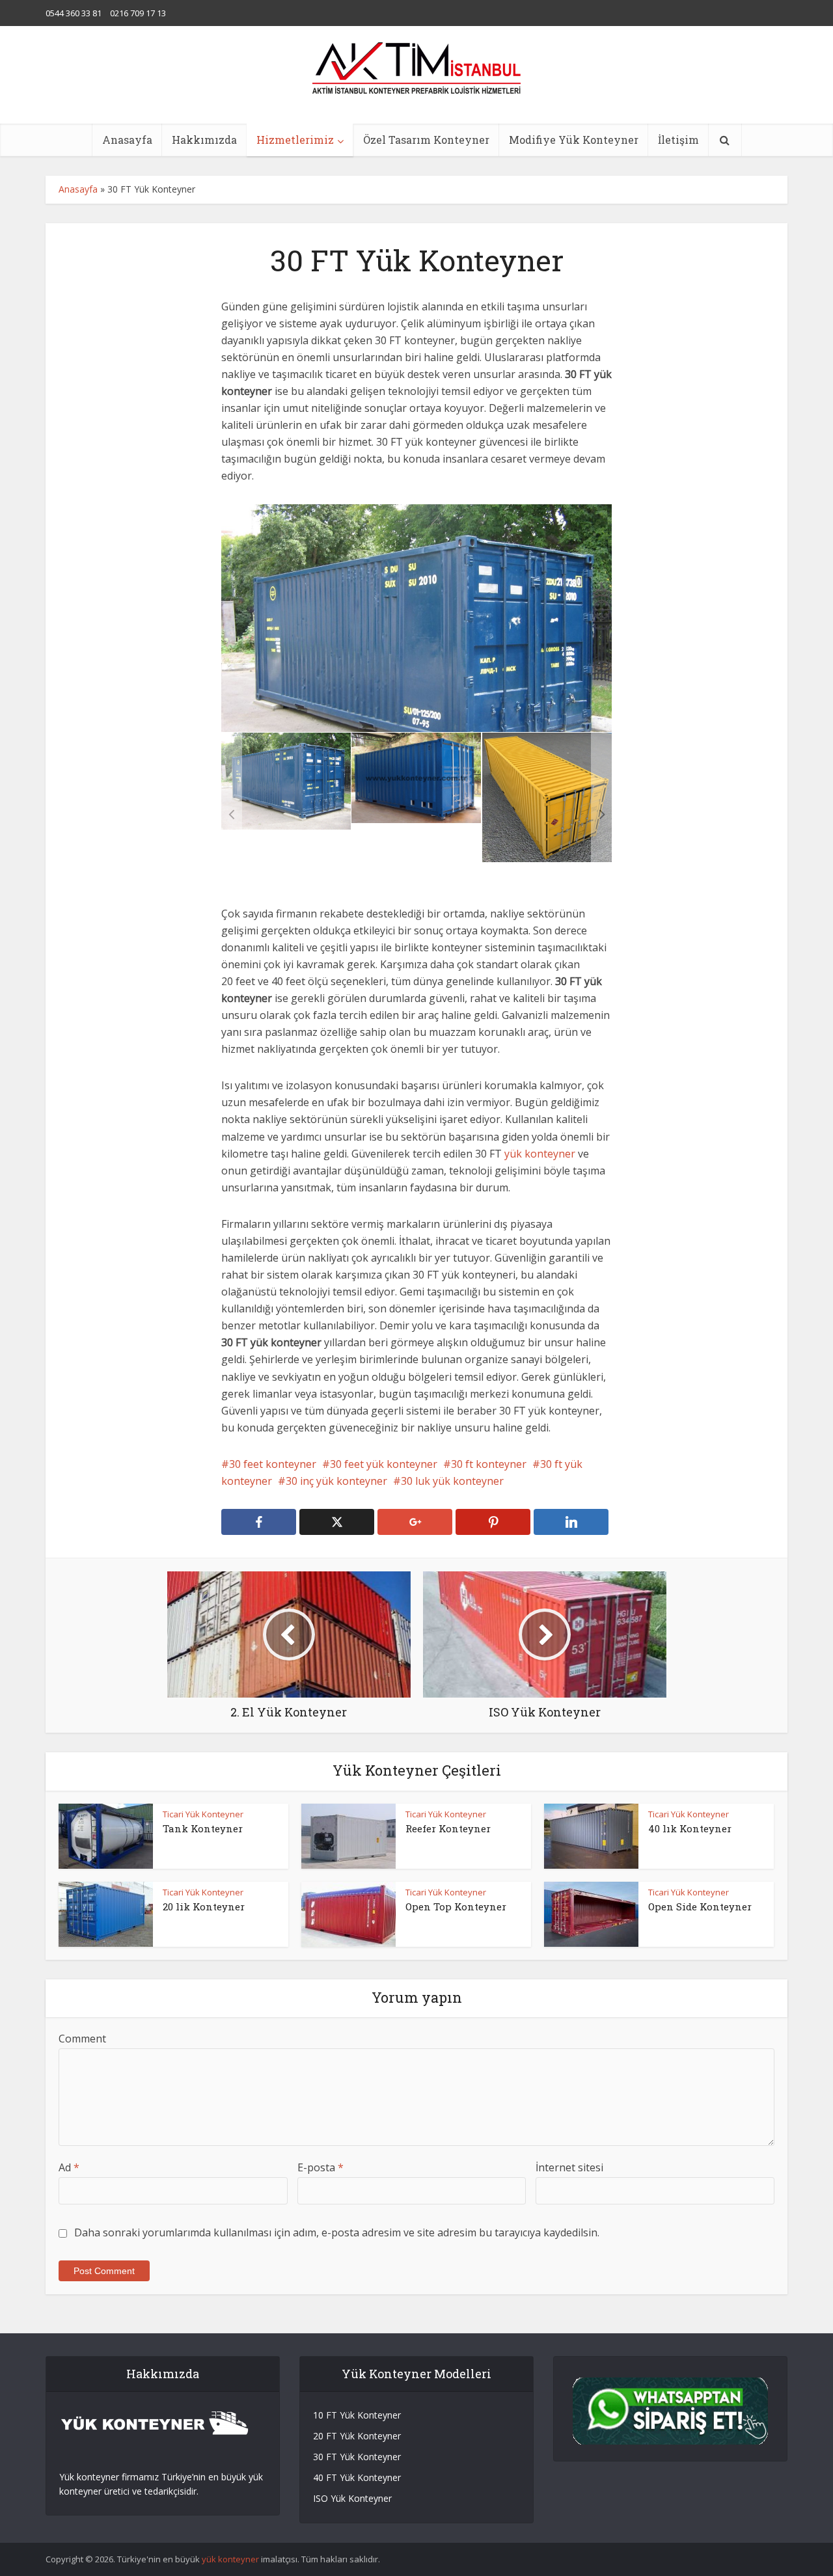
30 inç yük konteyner (336, 1481)
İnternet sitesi (569, 2167)
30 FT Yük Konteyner (357, 2457)
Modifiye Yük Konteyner (574, 140)
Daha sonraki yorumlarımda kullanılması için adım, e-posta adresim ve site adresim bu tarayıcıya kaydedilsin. (337, 2232)
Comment (82, 2039)
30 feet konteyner (273, 1464)
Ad (69, 2167)
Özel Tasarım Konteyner (426, 140)
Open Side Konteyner (700, 1906)
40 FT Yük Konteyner (357, 2477)
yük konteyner (540, 1154)
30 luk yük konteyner (452, 1481)
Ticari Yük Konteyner (203, 1814)
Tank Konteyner (203, 1828)
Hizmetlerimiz (295, 140)
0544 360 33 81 (74, 13)
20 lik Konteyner (204, 1906)
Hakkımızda (204, 140)
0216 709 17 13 (138, 13)
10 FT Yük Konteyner (357, 2415)
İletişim (678, 140)
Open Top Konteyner (456, 1906)
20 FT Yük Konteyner (357, 2436)
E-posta (321, 2167)
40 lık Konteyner (690, 1828)
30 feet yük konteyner (384, 1464)
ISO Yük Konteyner (352, 2498)
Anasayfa (127, 140)
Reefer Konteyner (448, 1828)
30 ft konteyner (489, 1464)
